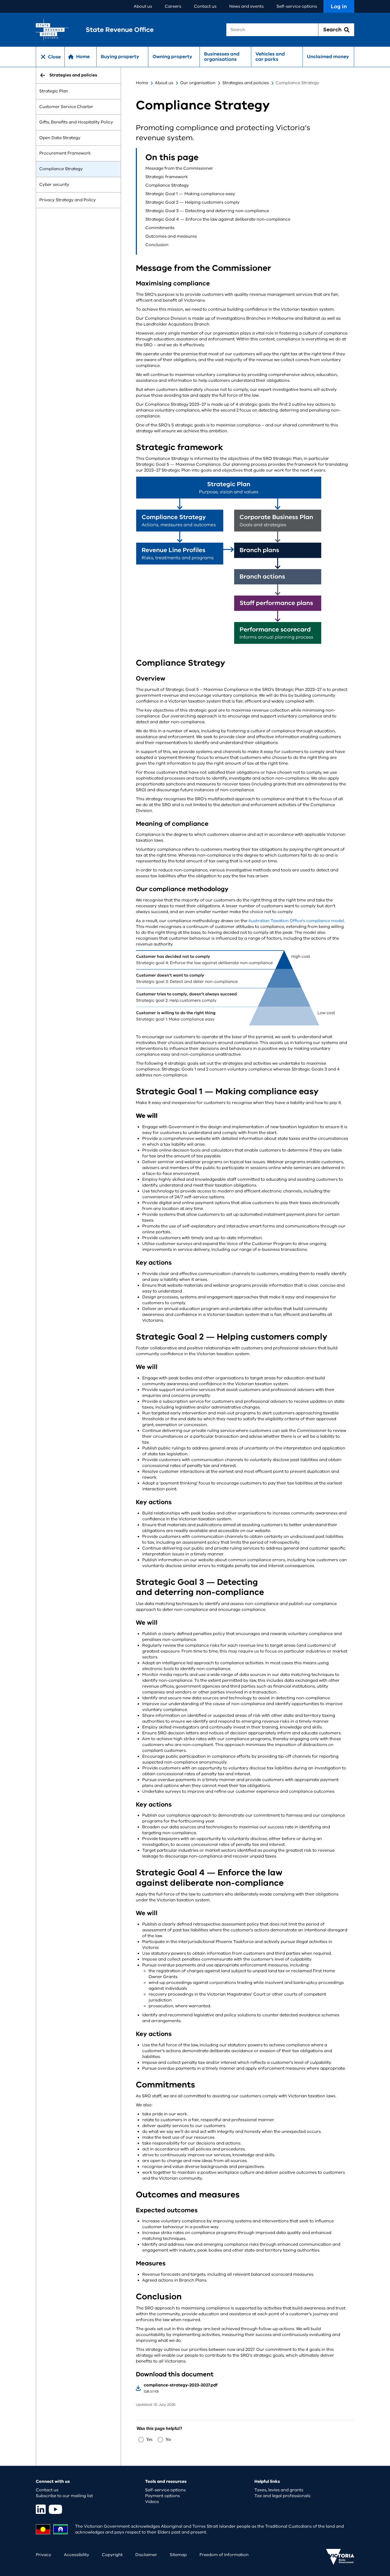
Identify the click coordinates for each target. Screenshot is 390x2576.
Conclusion (157, 245)
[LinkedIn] (41, 2509)
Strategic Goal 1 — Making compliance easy (190, 194)
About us (143, 6)
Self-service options (297, 6)
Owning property (172, 57)
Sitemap (178, 2555)
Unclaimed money (328, 57)
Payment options (162, 2496)
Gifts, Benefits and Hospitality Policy (76, 122)
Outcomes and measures (171, 236)
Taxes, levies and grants (279, 2490)
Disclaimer (146, 2555)
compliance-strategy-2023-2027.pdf (181, 2385)
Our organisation (198, 83)
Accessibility (77, 2555)
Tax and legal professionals (282, 2496)
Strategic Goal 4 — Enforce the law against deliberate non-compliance (218, 219)
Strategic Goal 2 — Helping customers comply (192, 202)
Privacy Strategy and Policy (68, 200)
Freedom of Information (224, 2555)
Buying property (120, 57)
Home (142, 83)
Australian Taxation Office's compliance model (296, 921)
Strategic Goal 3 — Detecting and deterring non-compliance (207, 211)
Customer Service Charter (66, 107)
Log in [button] (339, 7)
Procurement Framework (65, 153)
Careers (173, 6)
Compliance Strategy (61, 169)
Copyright (112, 2555)
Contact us (205, 6)
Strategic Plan (54, 91)
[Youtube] (55, 2509)
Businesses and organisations (222, 57)
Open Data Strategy (60, 138)
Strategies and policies (246, 83)
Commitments (160, 228)
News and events (246, 6)
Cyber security (54, 185)
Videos (152, 2502)
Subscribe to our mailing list (64, 2496)
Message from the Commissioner (179, 168)
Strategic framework (167, 177)
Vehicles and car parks (270, 57)
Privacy (44, 2555)
